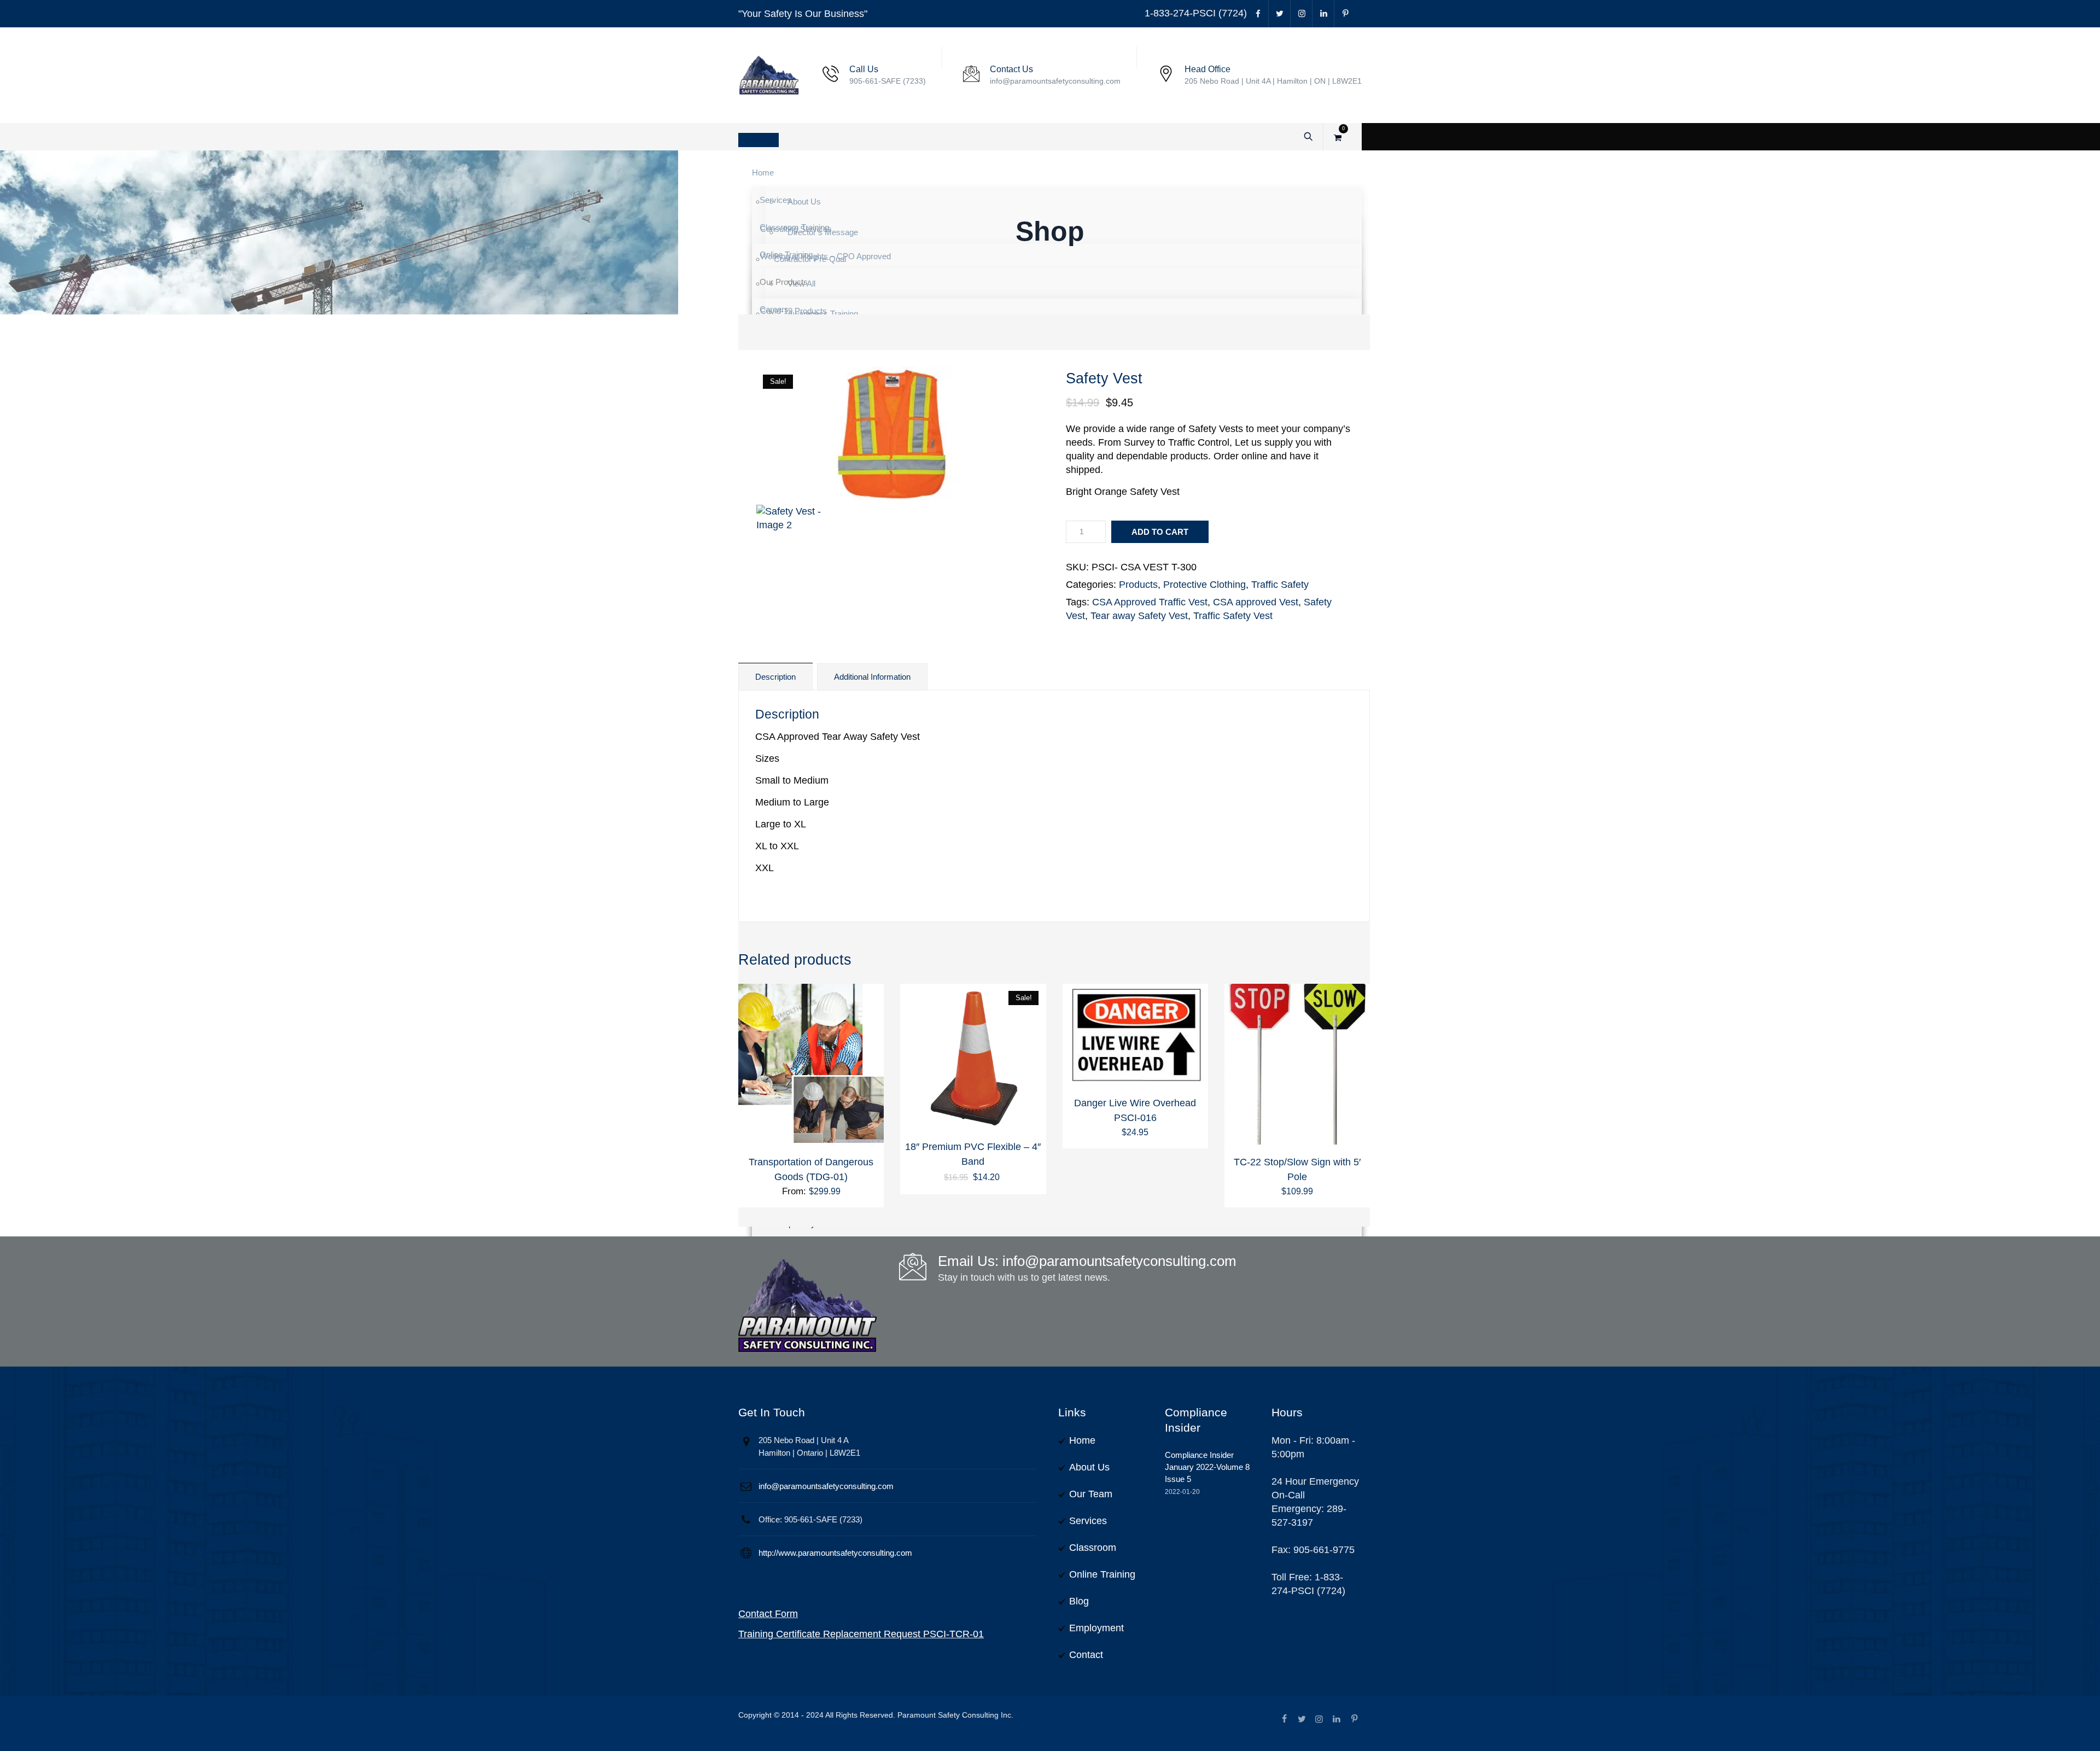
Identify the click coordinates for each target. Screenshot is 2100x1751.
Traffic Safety (1280, 585)
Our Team (1091, 1494)
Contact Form (768, 1614)
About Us (1089, 1467)
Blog (1079, 1601)
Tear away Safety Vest (1139, 616)
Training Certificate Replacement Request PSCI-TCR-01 (861, 1634)
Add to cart (1160, 532)
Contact (1086, 1655)
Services (1088, 1521)
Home (1082, 1440)
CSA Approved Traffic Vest (1150, 602)
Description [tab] (775, 677)
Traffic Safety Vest (1233, 616)
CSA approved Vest (1256, 602)
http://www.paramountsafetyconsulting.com (835, 1553)
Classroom (1093, 1548)
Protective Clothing (1204, 585)
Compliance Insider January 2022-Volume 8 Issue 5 (1207, 1467)
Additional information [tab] (872, 677)
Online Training (1102, 1574)
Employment (1096, 1628)
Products (1138, 585)
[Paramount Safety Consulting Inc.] (769, 75)
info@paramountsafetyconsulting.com (826, 1486)
